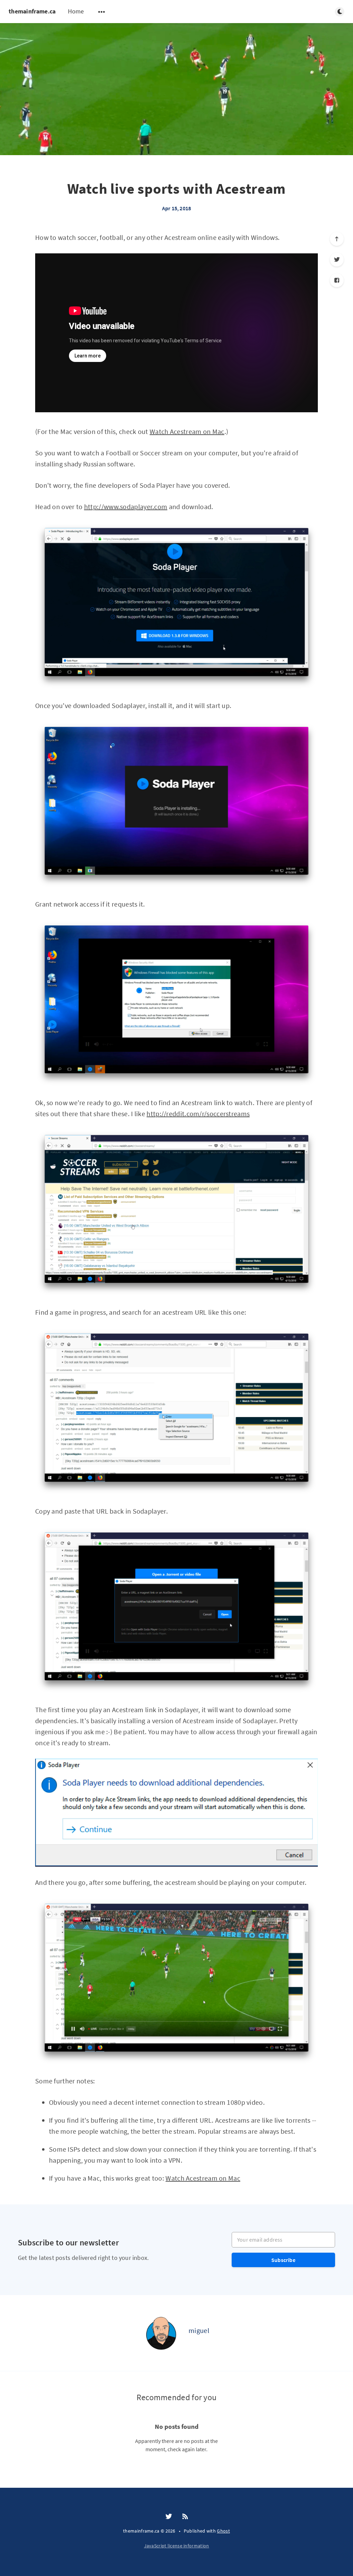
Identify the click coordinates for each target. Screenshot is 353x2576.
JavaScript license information (177, 2546)
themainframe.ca (32, 11)
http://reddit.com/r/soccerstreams (198, 1114)
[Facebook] (337, 280)
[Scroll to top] (337, 239)
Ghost (223, 2531)
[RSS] (185, 2517)
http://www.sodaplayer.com (126, 507)
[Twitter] (337, 260)
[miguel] (161, 2333)
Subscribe (283, 2260)
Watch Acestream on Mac (187, 431)
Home (76, 11)
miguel (199, 2330)
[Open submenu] (102, 12)
